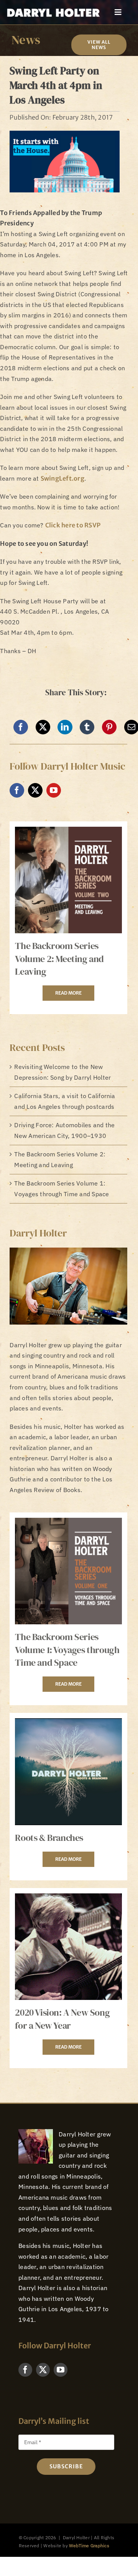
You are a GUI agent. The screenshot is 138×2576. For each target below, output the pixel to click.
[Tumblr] (87, 727)
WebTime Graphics (89, 2546)
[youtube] (54, 790)
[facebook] (17, 790)
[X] (43, 727)
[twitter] (35, 790)
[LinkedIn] (65, 727)
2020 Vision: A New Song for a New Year (62, 2019)
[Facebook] (21, 727)
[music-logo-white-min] (53, 9)
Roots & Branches (49, 1838)
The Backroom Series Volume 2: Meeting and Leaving (59, 959)
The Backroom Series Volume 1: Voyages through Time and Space (67, 1650)
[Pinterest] (109, 727)
